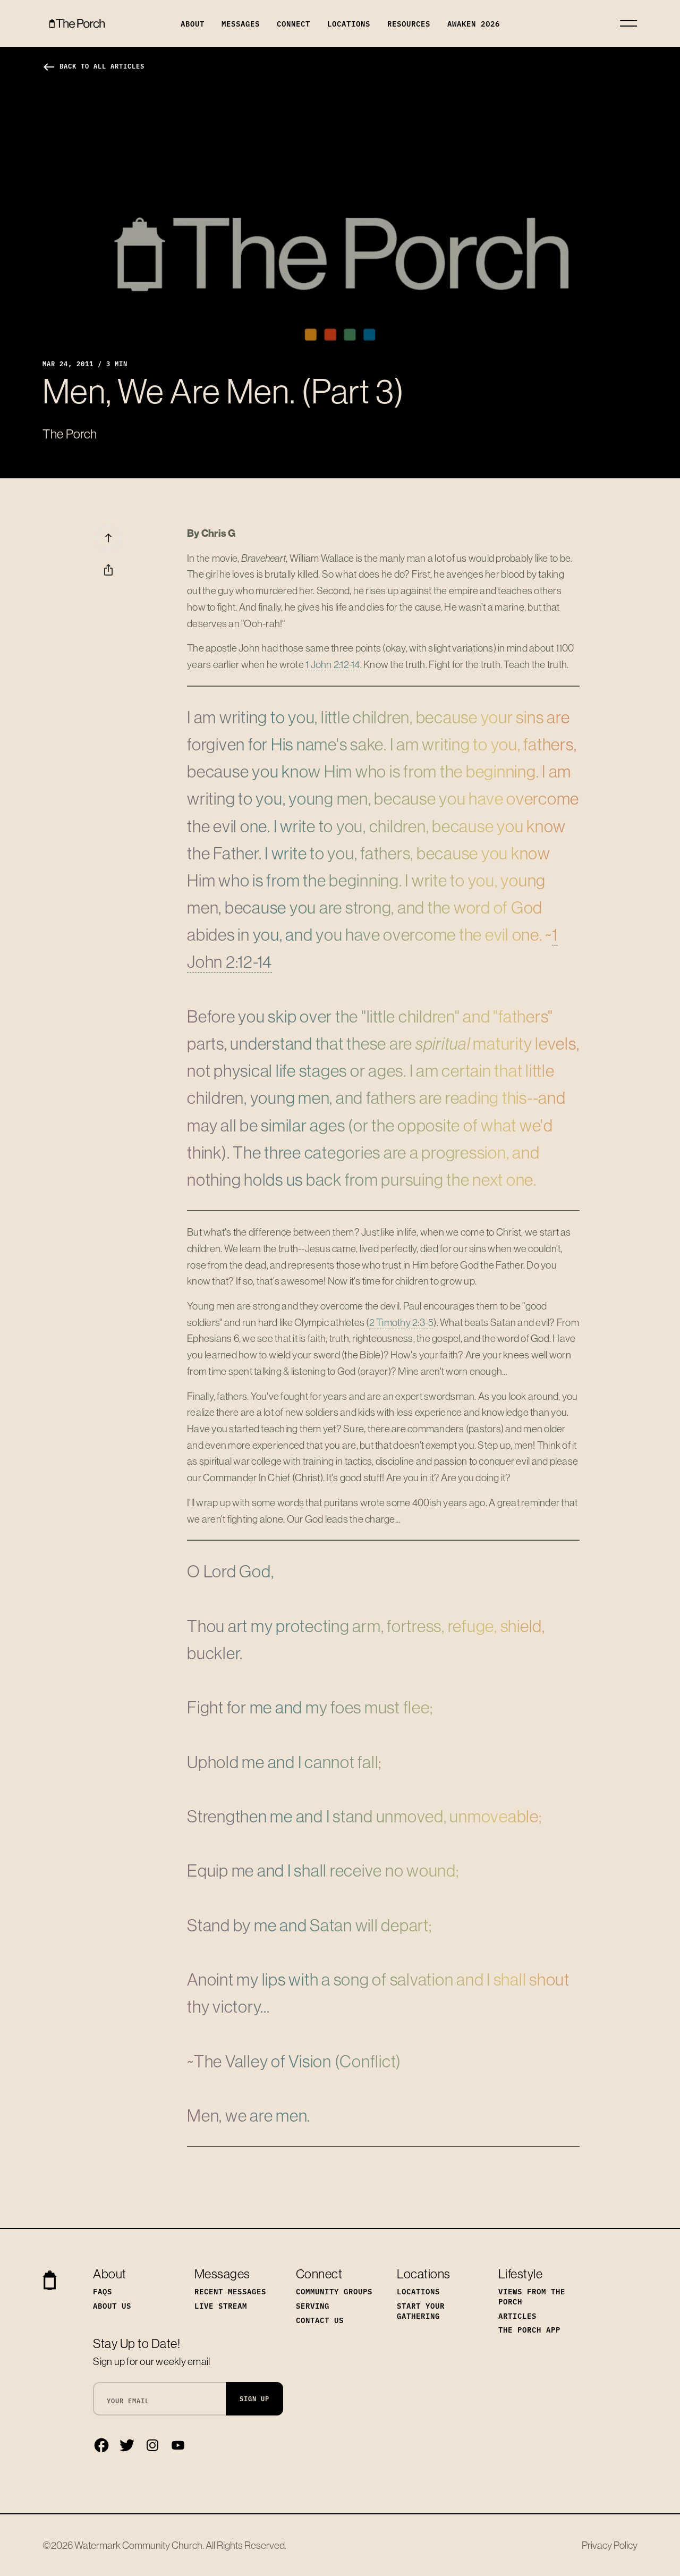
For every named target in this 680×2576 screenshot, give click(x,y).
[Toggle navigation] (628, 23)
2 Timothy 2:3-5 (402, 1322)
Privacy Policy (610, 2545)
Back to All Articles (93, 66)
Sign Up (254, 2398)
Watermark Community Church (138, 2545)
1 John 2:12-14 (333, 664)
